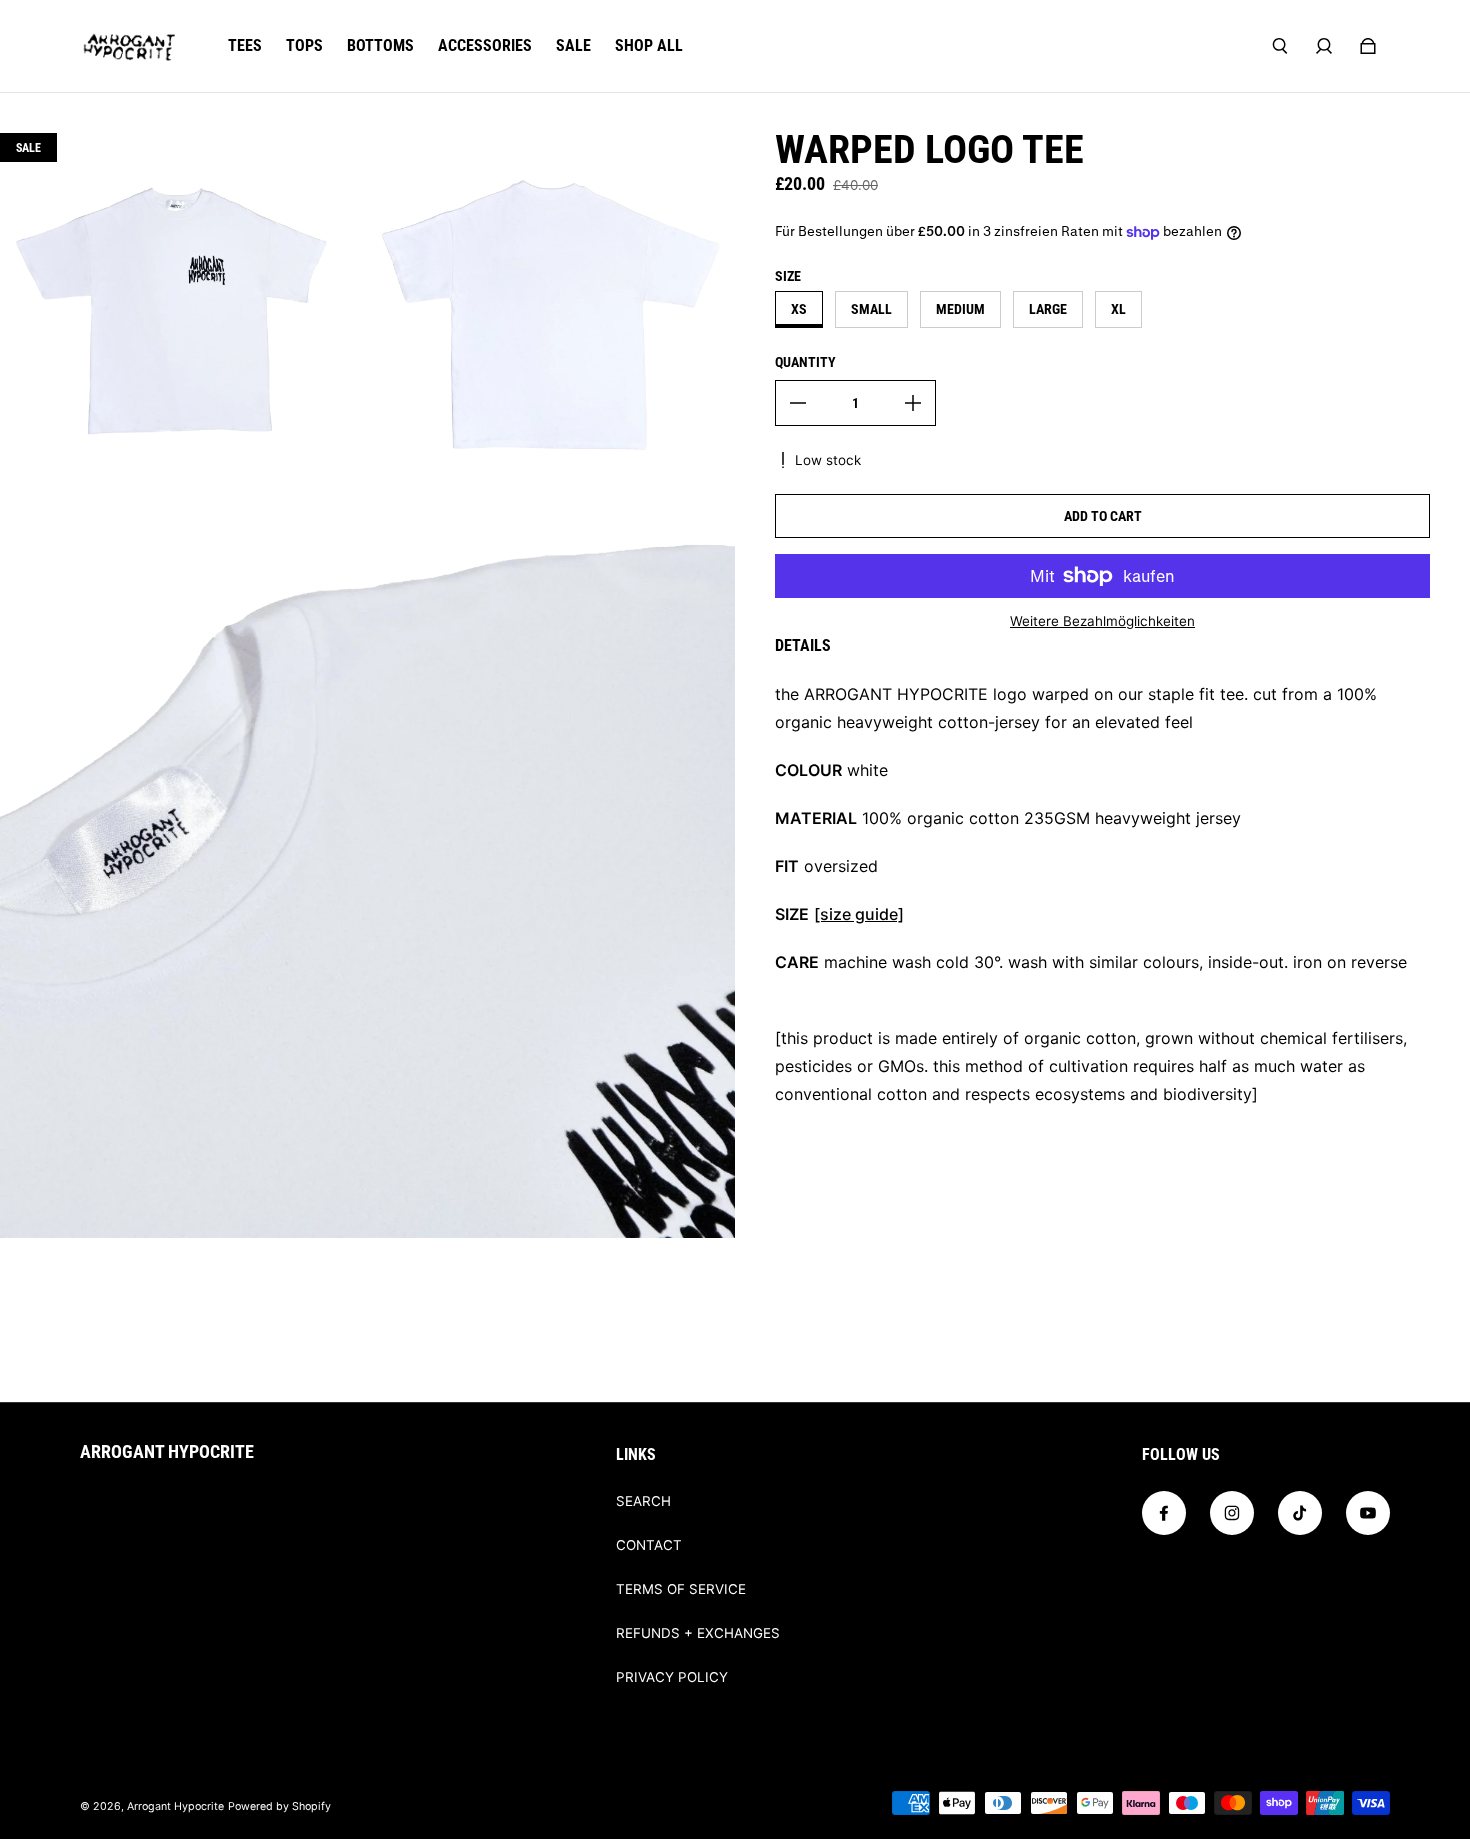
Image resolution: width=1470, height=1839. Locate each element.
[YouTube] (1368, 1513)
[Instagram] (1232, 1513)
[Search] (1280, 46)
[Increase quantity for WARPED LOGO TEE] (913, 403)
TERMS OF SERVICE (681, 1589)
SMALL (871, 309)
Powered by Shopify (279, 1806)
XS (799, 309)
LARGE (1048, 309)
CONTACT (649, 1545)
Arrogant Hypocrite (175, 1806)
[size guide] (859, 914)
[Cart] (1368, 46)
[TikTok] (1300, 1513)
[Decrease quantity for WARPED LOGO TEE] (798, 403)
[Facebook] (1164, 1513)
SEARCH (643, 1501)
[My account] (1324, 46)
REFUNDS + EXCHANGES (698, 1633)
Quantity (805, 362)
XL (1118, 309)
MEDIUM (960, 309)
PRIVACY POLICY (672, 1677)
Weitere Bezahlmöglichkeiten (1102, 621)
